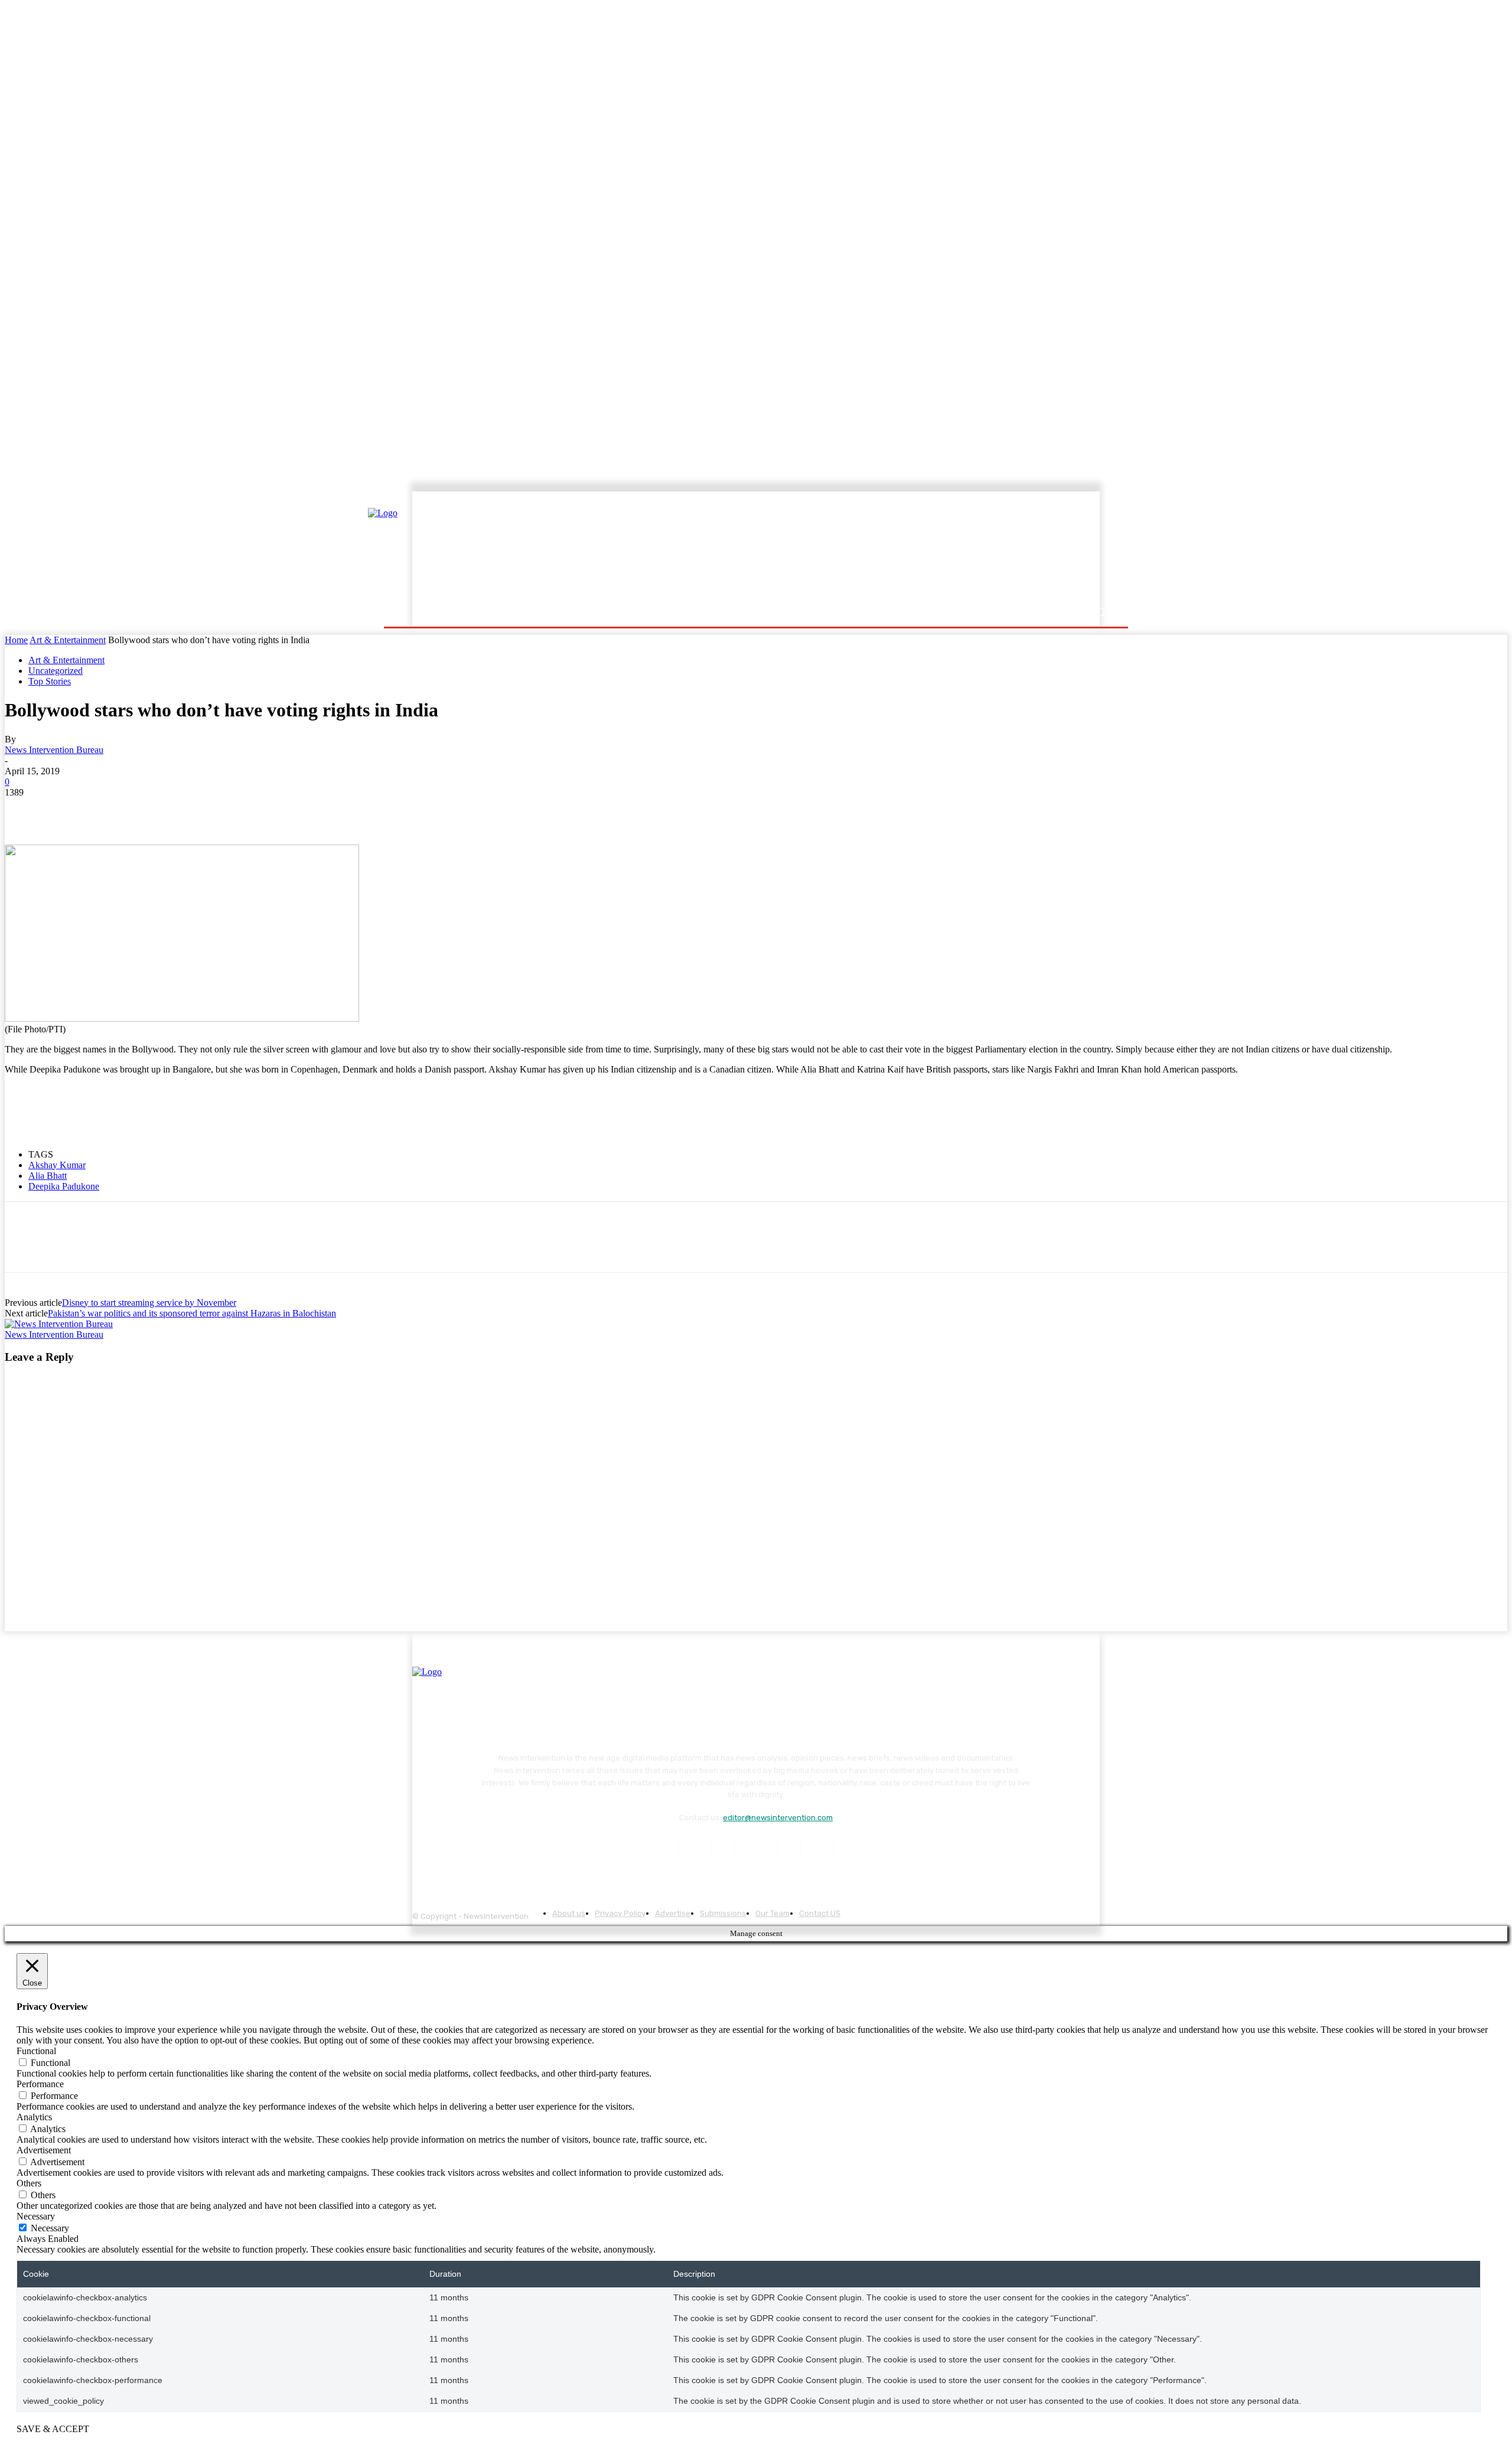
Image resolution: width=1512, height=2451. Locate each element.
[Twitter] (67, 810)
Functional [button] (36, 2051)
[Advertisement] (859, 547)
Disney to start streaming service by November (149, 1303)
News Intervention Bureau (54, 750)
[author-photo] (59, 1324)
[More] (237, 810)
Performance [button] (40, 2084)
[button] (1100, 612)
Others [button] (29, 2183)
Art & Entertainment (68, 640)
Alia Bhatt (48, 1176)
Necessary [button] (36, 2216)
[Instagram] (723, 1848)
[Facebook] (24, 810)
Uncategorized (56, 671)
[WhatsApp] (152, 810)
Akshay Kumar (57, 1165)
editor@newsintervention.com (778, 1818)
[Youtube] (821, 1848)
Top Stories (50, 681)
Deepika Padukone (64, 1186)
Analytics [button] (34, 2117)
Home (16, 640)
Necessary (50, 2228)
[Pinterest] (109, 810)
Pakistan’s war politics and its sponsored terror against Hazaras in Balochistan (192, 1313)
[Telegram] (194, 810)
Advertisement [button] (44, 2150)
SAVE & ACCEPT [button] (53, 2429)
